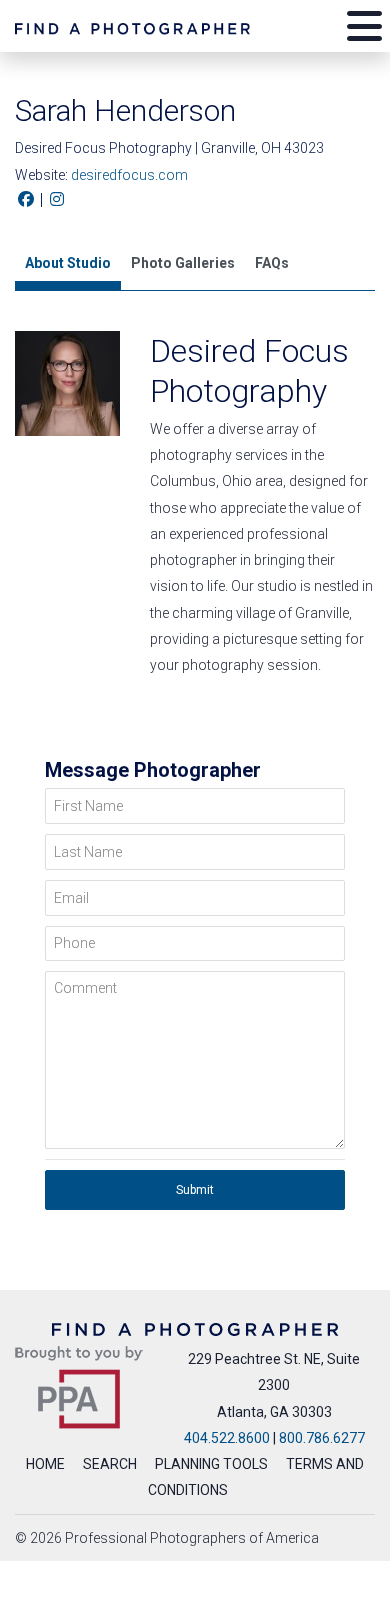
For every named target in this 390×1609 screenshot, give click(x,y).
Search (110, 1464)
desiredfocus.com (129, 175)
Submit (195, 1190)
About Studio (68, 263)
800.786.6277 (322, 1438)
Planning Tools (211, 1464)
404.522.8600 (227, 1438)
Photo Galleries (183, 263)
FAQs (272, 263)
